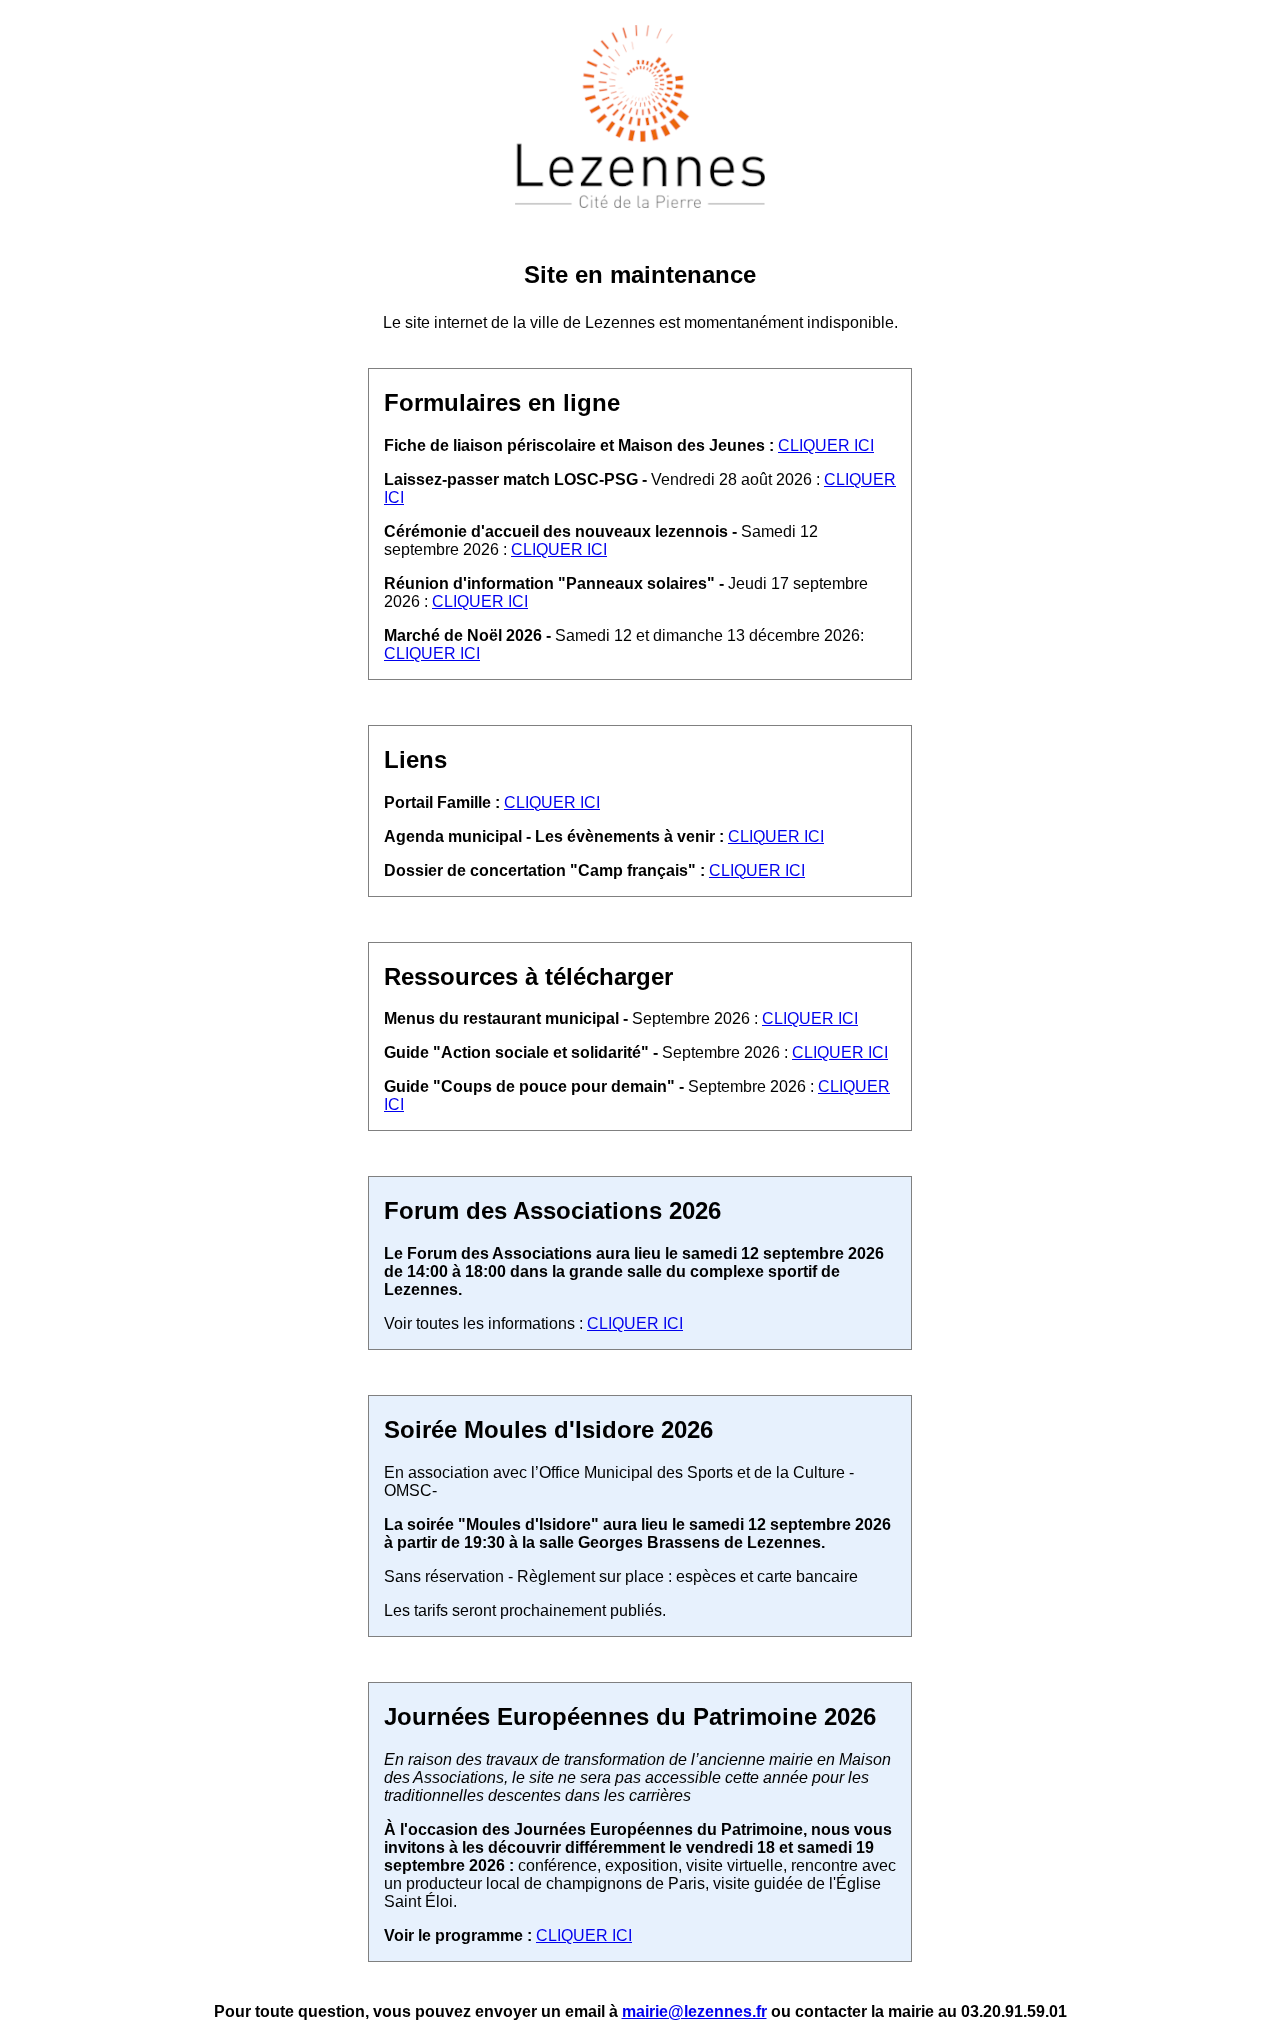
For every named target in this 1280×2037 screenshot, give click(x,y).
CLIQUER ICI (826, 445)
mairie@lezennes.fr (694, 2011)
